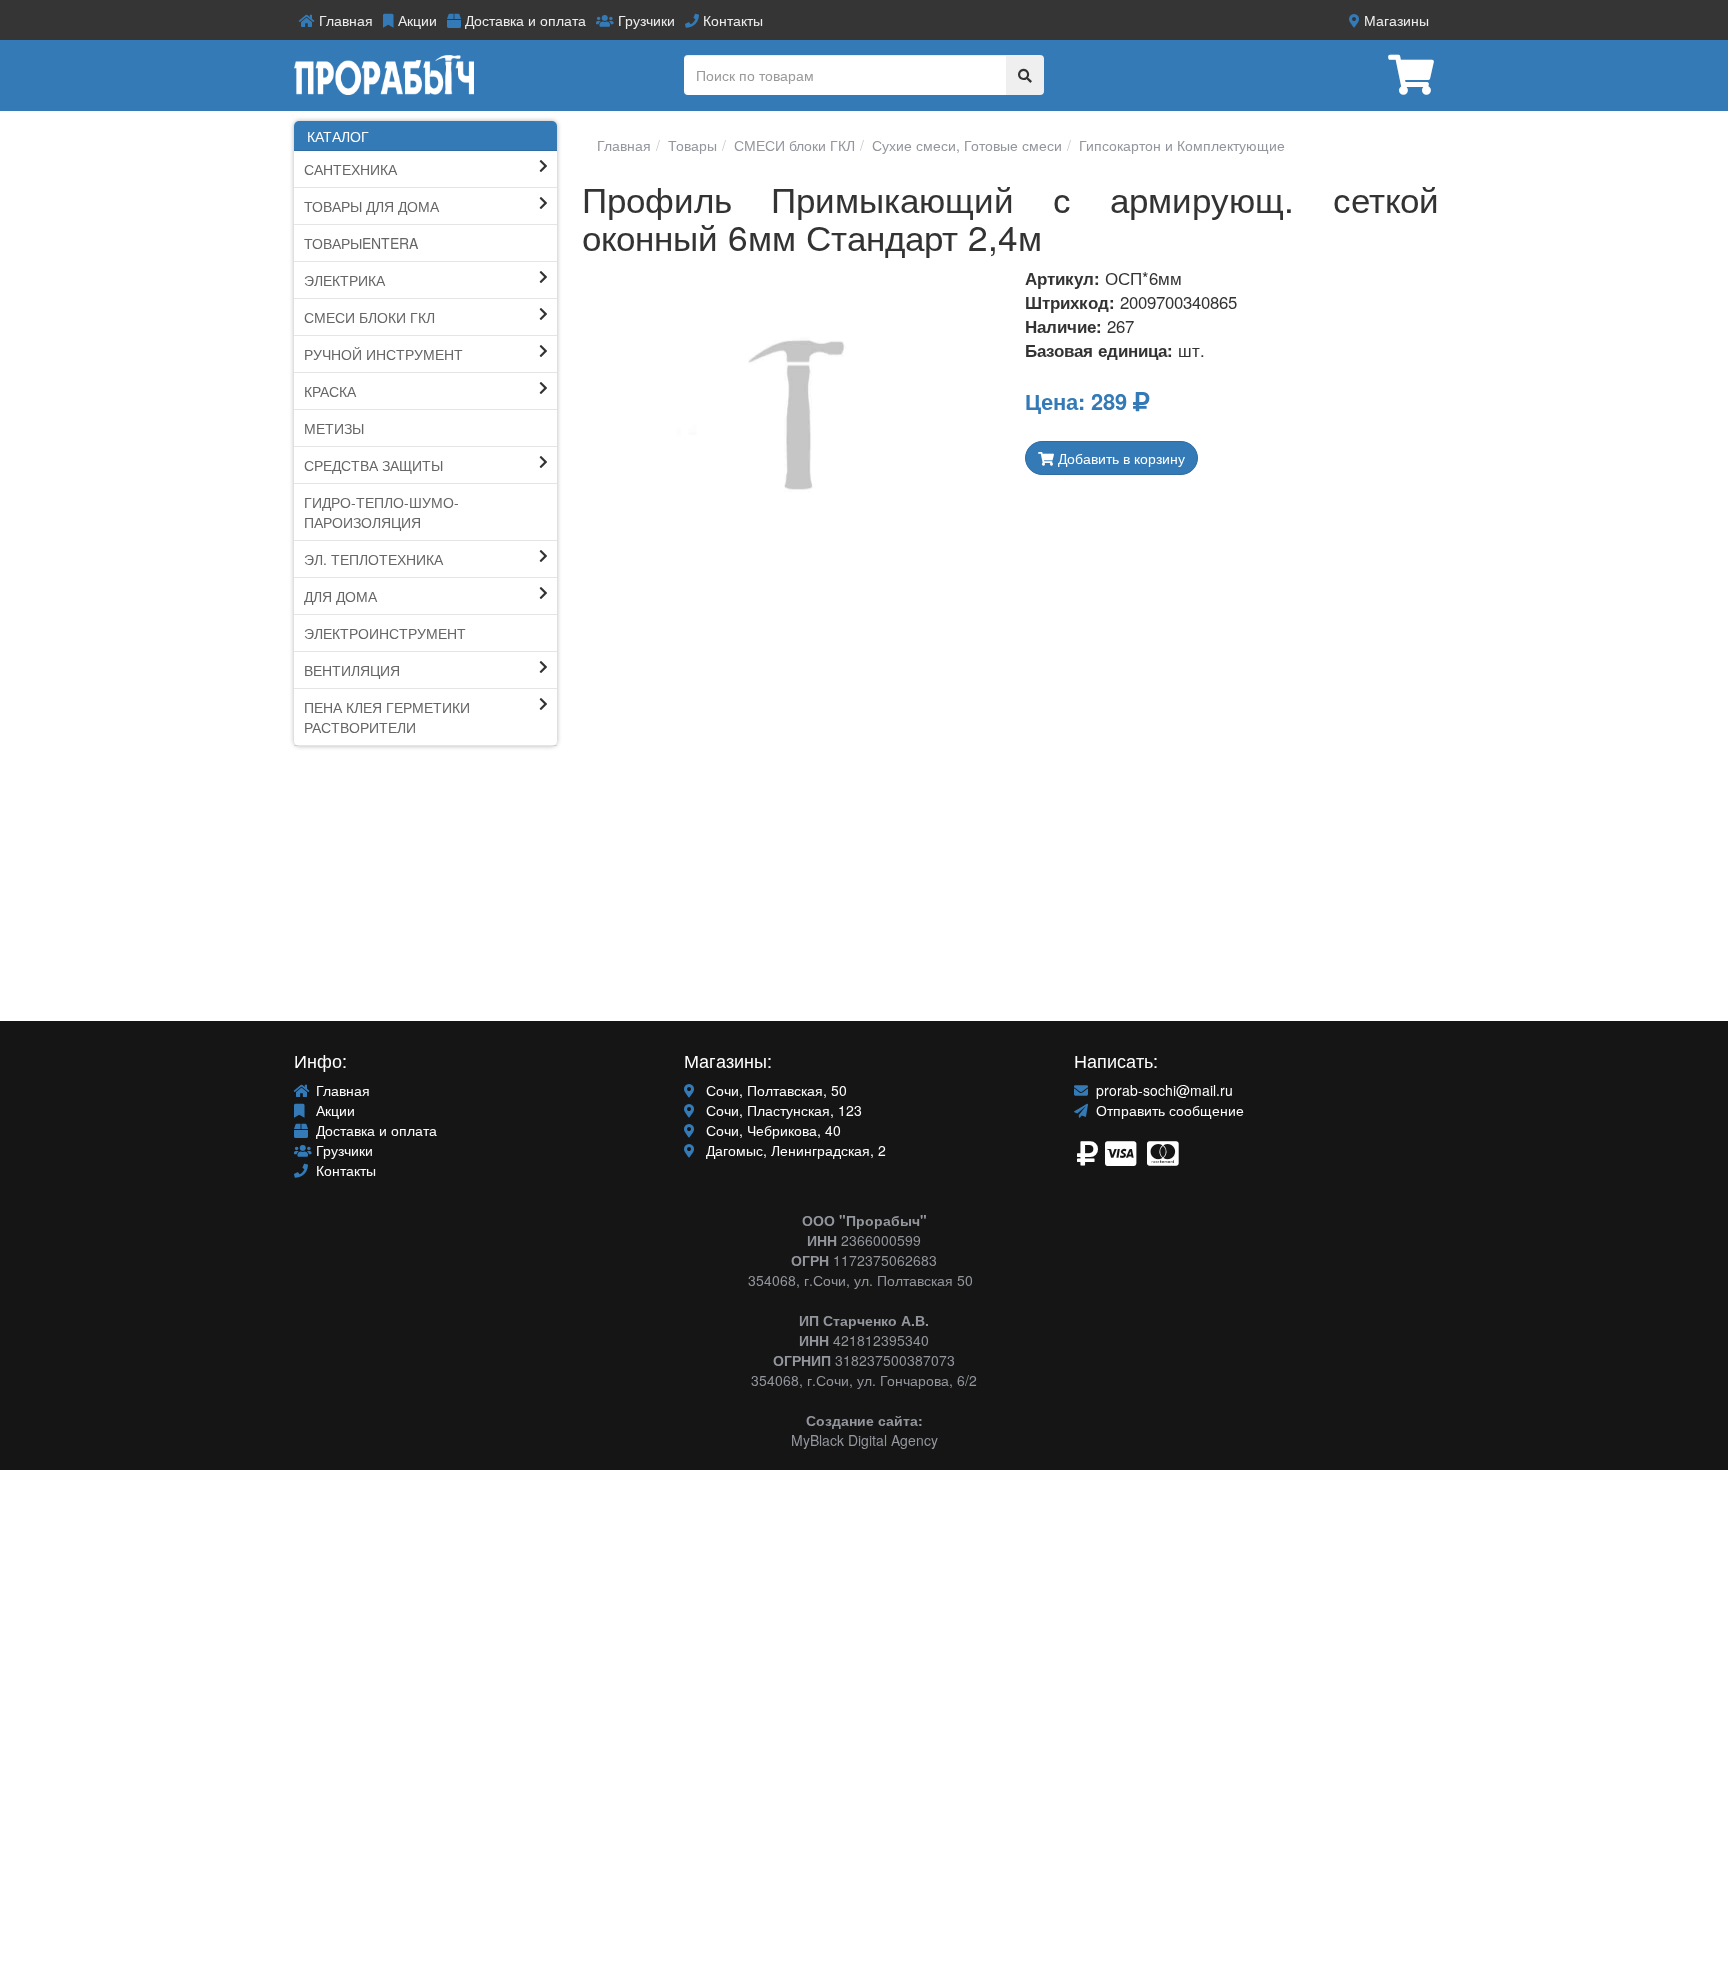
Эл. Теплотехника (373, 559)
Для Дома (340, 596)
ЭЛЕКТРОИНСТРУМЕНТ (385, 633)
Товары (690, 145)
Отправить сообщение (1168, 1110)
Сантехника (350, 169)
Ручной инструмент (383, 354)
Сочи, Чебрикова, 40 (771, 1130)
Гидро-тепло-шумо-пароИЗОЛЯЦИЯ (381, 512)
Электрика (344, 280)
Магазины (1394, 20)
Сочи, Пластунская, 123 (782, 1110)
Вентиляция (352, 670)
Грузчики (644, 20)
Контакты (731, 20)
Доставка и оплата (523, 20)
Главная (344, 20)
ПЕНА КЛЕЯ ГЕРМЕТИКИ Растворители (387, 717)
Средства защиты (373, 465)
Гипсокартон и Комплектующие (1180, 145)
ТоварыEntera (361, 243)
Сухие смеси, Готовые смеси (965, 145)
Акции (415, 20)
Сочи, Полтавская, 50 (774, 1090)
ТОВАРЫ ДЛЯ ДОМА (371, 206)
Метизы (334, 428)
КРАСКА (330, 391)
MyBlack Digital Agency (864, 1440)
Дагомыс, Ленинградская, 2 (794, 1150)
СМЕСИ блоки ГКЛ (369, 317)
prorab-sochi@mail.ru (1162, 1090)
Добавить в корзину (1119, 458)
